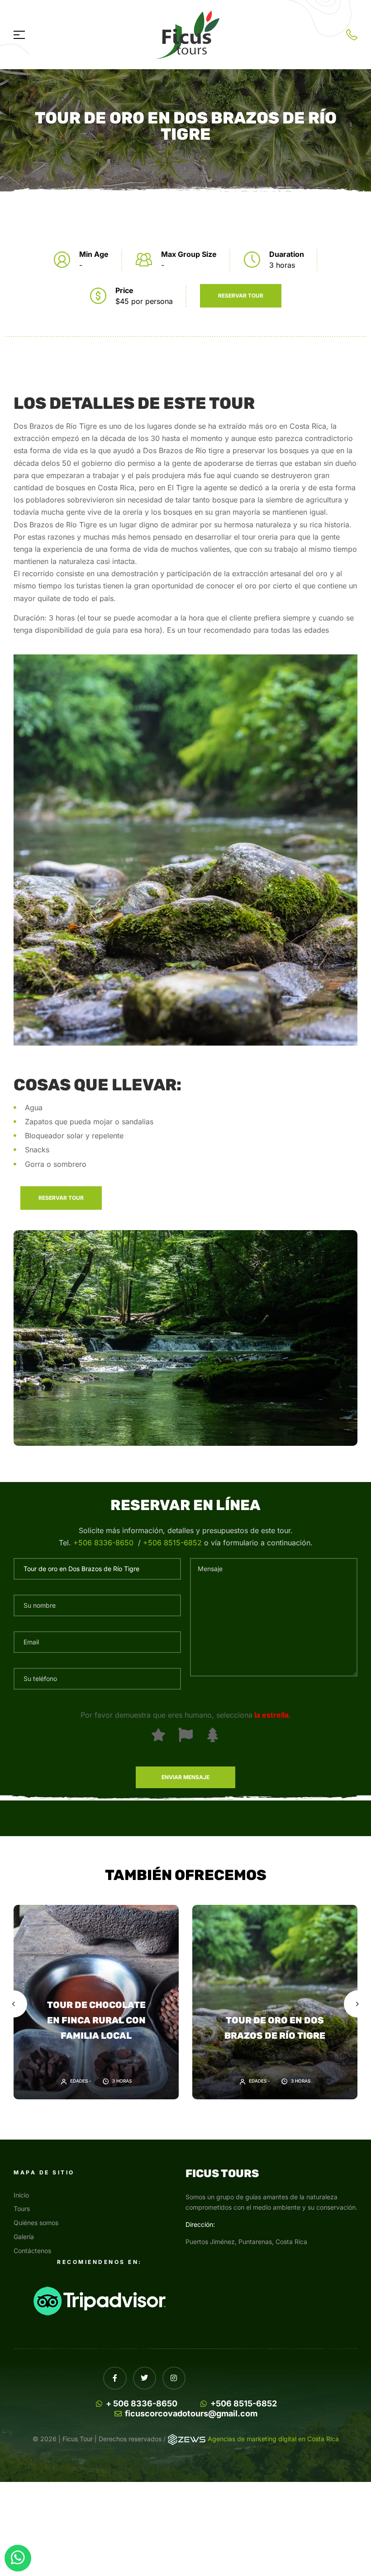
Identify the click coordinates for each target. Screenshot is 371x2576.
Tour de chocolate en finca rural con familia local (96, 2020)
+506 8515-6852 (174, 1543)
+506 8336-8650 (103, 1543)
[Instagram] (174, 2378)
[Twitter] (145, 2378)
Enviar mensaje (185, 1777)
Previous (14, 2004)
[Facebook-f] (115, 2378)
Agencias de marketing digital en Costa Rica (273, 2439)
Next (357, 2004)
